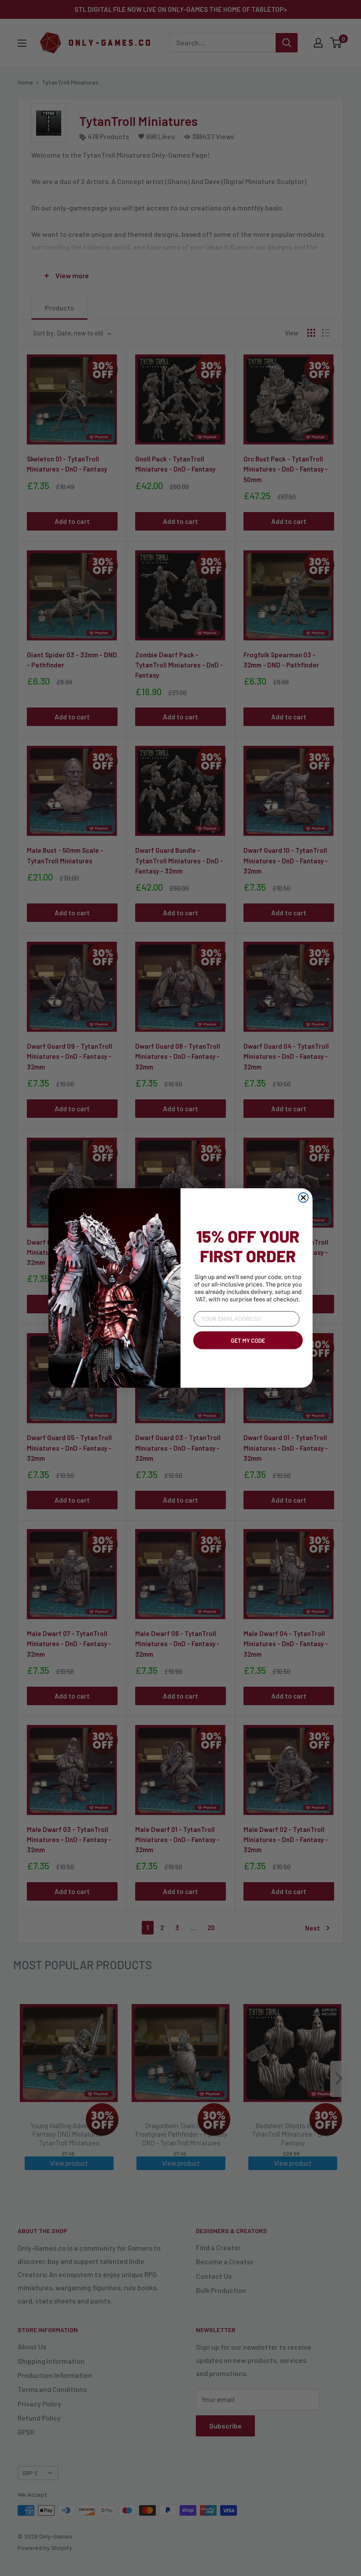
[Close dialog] (303, 1198)
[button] (247, 1351)
